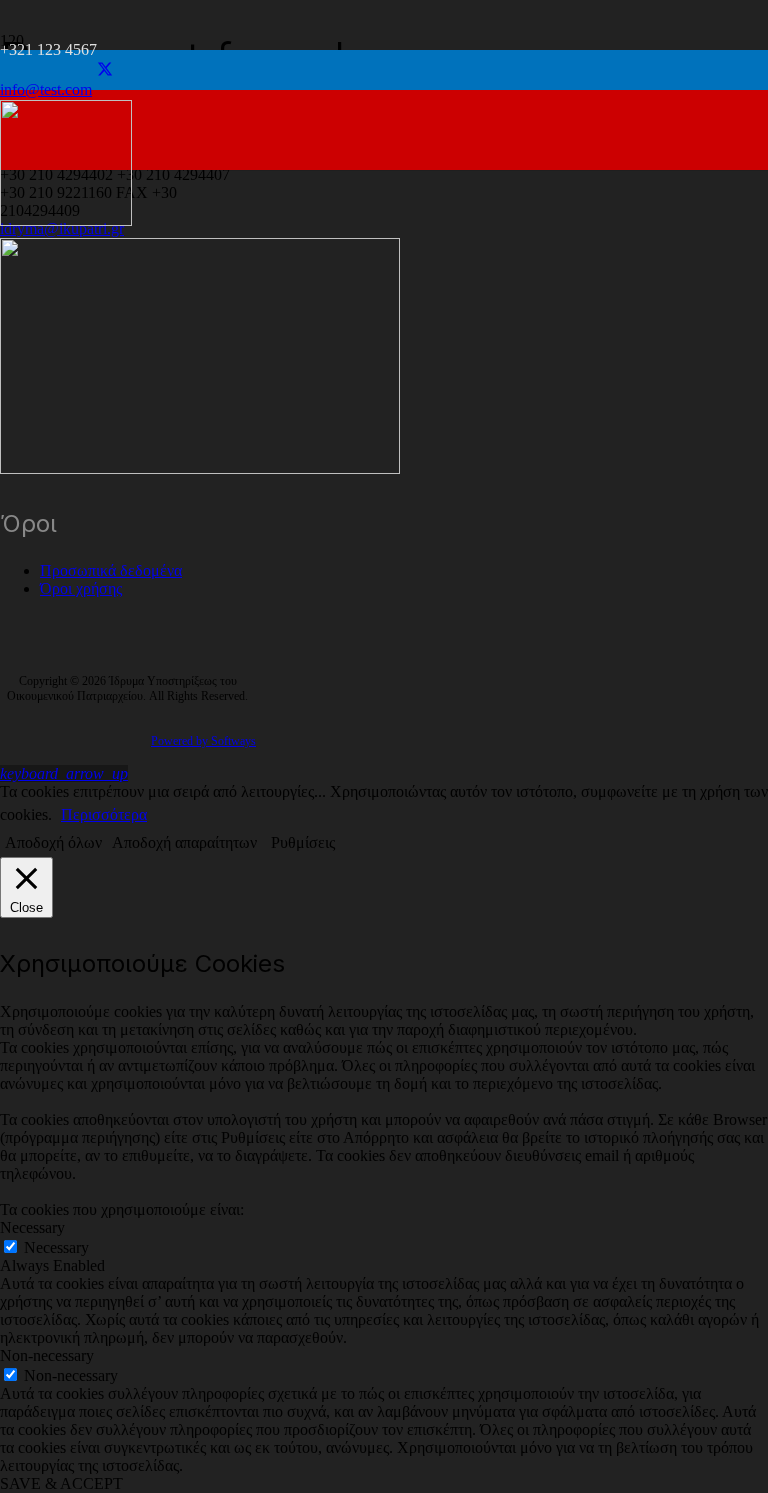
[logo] (66, 220)
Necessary (56, 1247)
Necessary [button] (32, 1227)
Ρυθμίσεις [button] (303, 842)
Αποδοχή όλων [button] (53, 842)
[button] (64, 773)
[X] (105, 69)
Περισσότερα (104, 814)
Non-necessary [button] (47, 1355)
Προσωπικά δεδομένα (111, 570)
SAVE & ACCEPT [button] (61, 1483)
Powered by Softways (203, 741)
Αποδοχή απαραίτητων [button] (184, 842)
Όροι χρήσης (81, 588)
